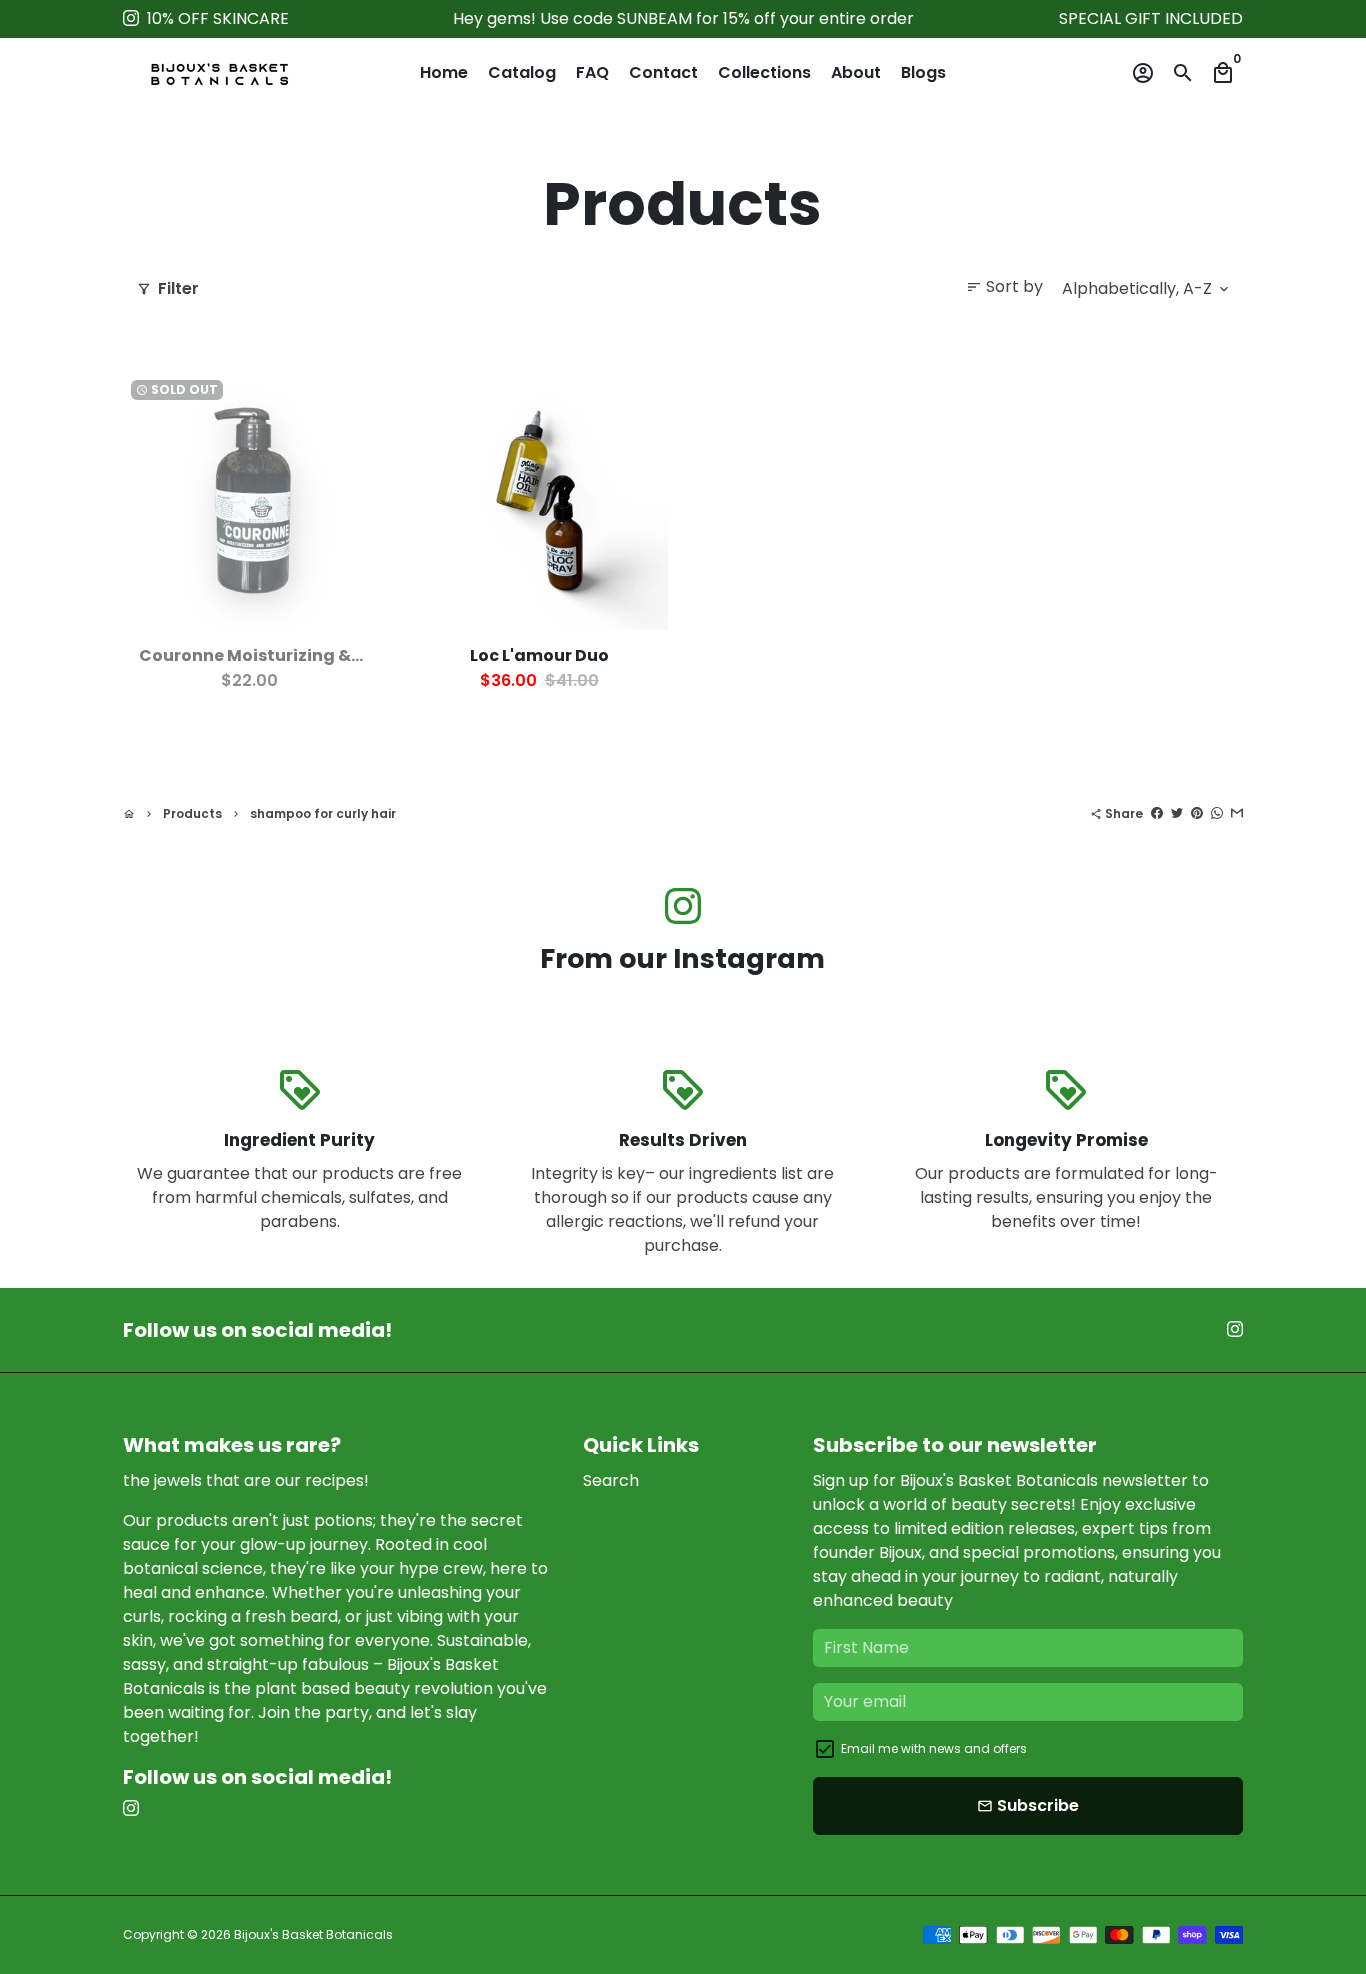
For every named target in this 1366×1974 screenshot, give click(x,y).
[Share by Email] (1237, 813)
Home (444, 72)
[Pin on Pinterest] (1197, 813)
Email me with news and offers (934, 1748)
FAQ (592, 72)
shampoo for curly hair (323, 813)
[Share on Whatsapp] (1217, 813)
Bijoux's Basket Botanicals (313, 1934)
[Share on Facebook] (1157, 813)
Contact (663, 72)
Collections (764, 72)
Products (192, 813)
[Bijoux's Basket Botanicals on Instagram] (131, 18)
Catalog (522, 72)
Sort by (1004, 286)
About (856, 72)
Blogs (923, 72)
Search (611, 1480)
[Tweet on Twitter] (1177, 813)
